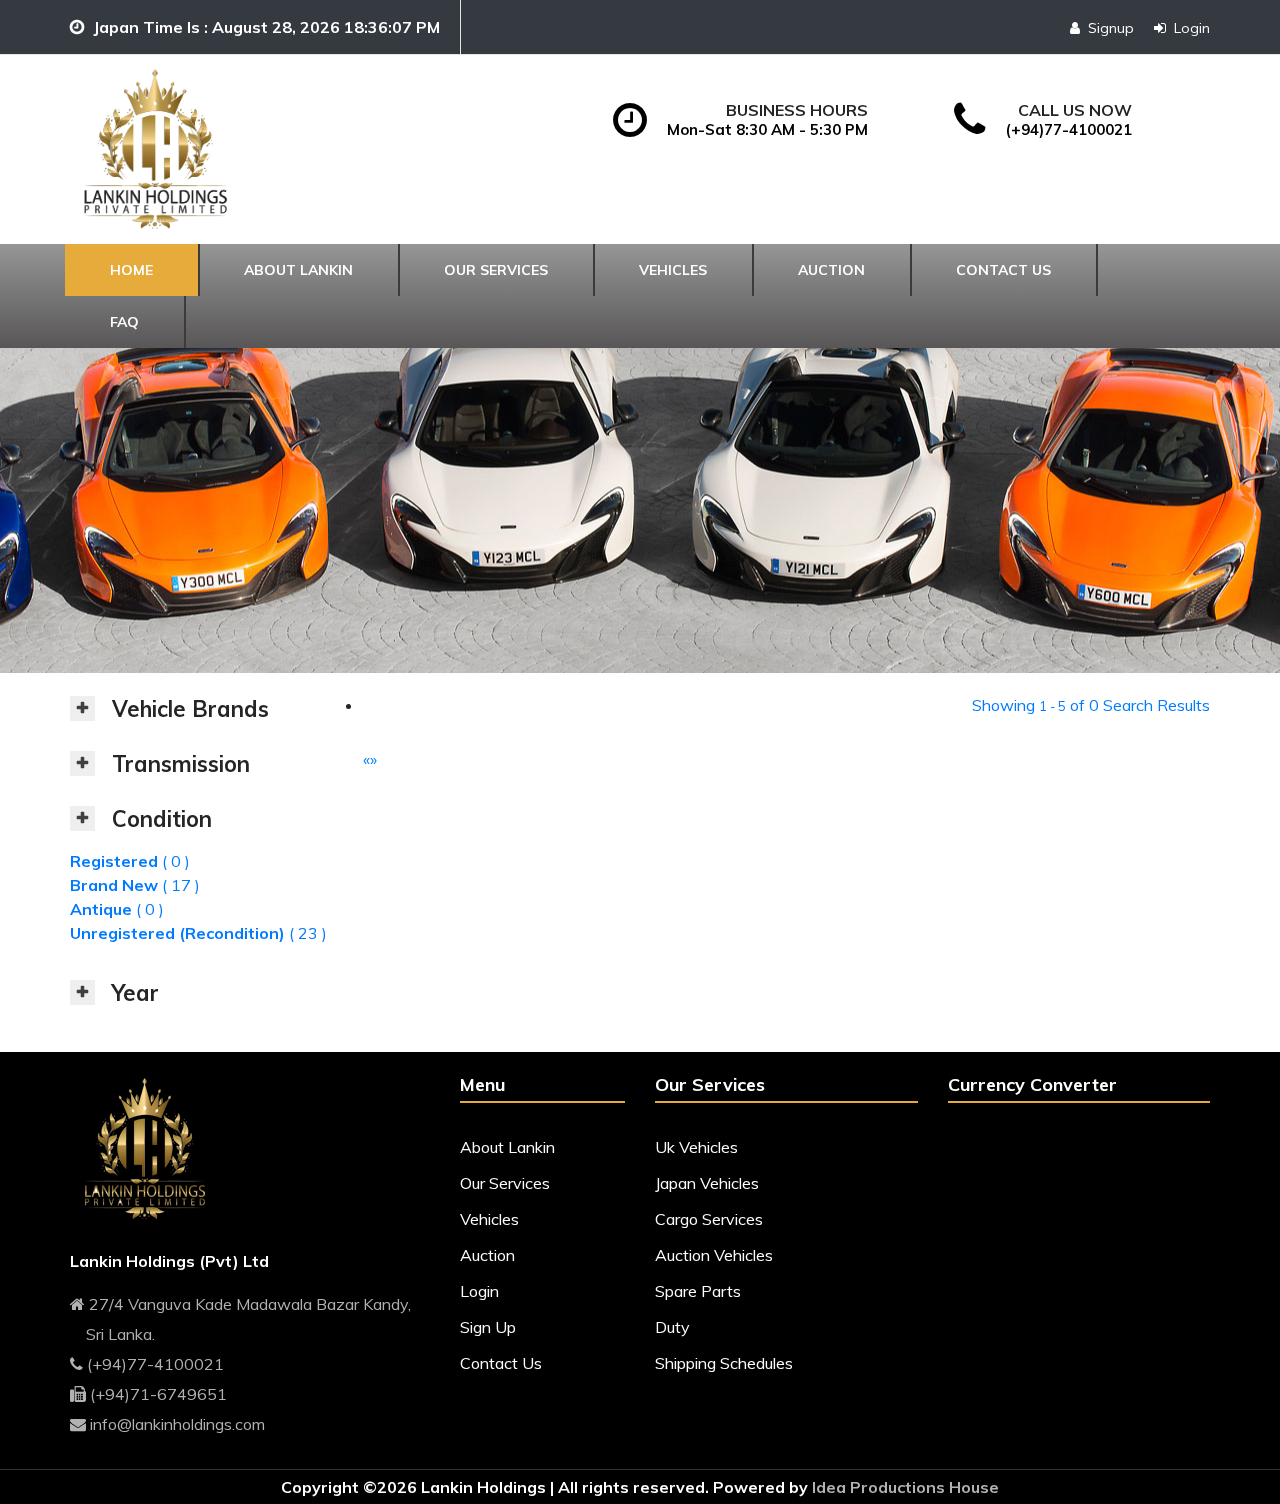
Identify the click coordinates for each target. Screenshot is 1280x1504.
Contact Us (501, 1363)
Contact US (1003, 270)
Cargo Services (709, 1219)
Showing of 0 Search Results (1091, 705)
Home (131, 270)
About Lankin (298, 270)
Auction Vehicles (714, 1255)
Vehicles (673, 270)
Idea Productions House (905, 1487)
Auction (831, 270)
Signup (1111, 28)
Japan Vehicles (707, 1183)
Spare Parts (698, 1291)
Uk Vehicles (696, 1147)
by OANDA (1055, 1135)
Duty (672, 1327)
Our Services (496, 270)
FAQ (124, 322)
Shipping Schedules (724, 1363)
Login (1192, 28)
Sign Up (488, 1327)
